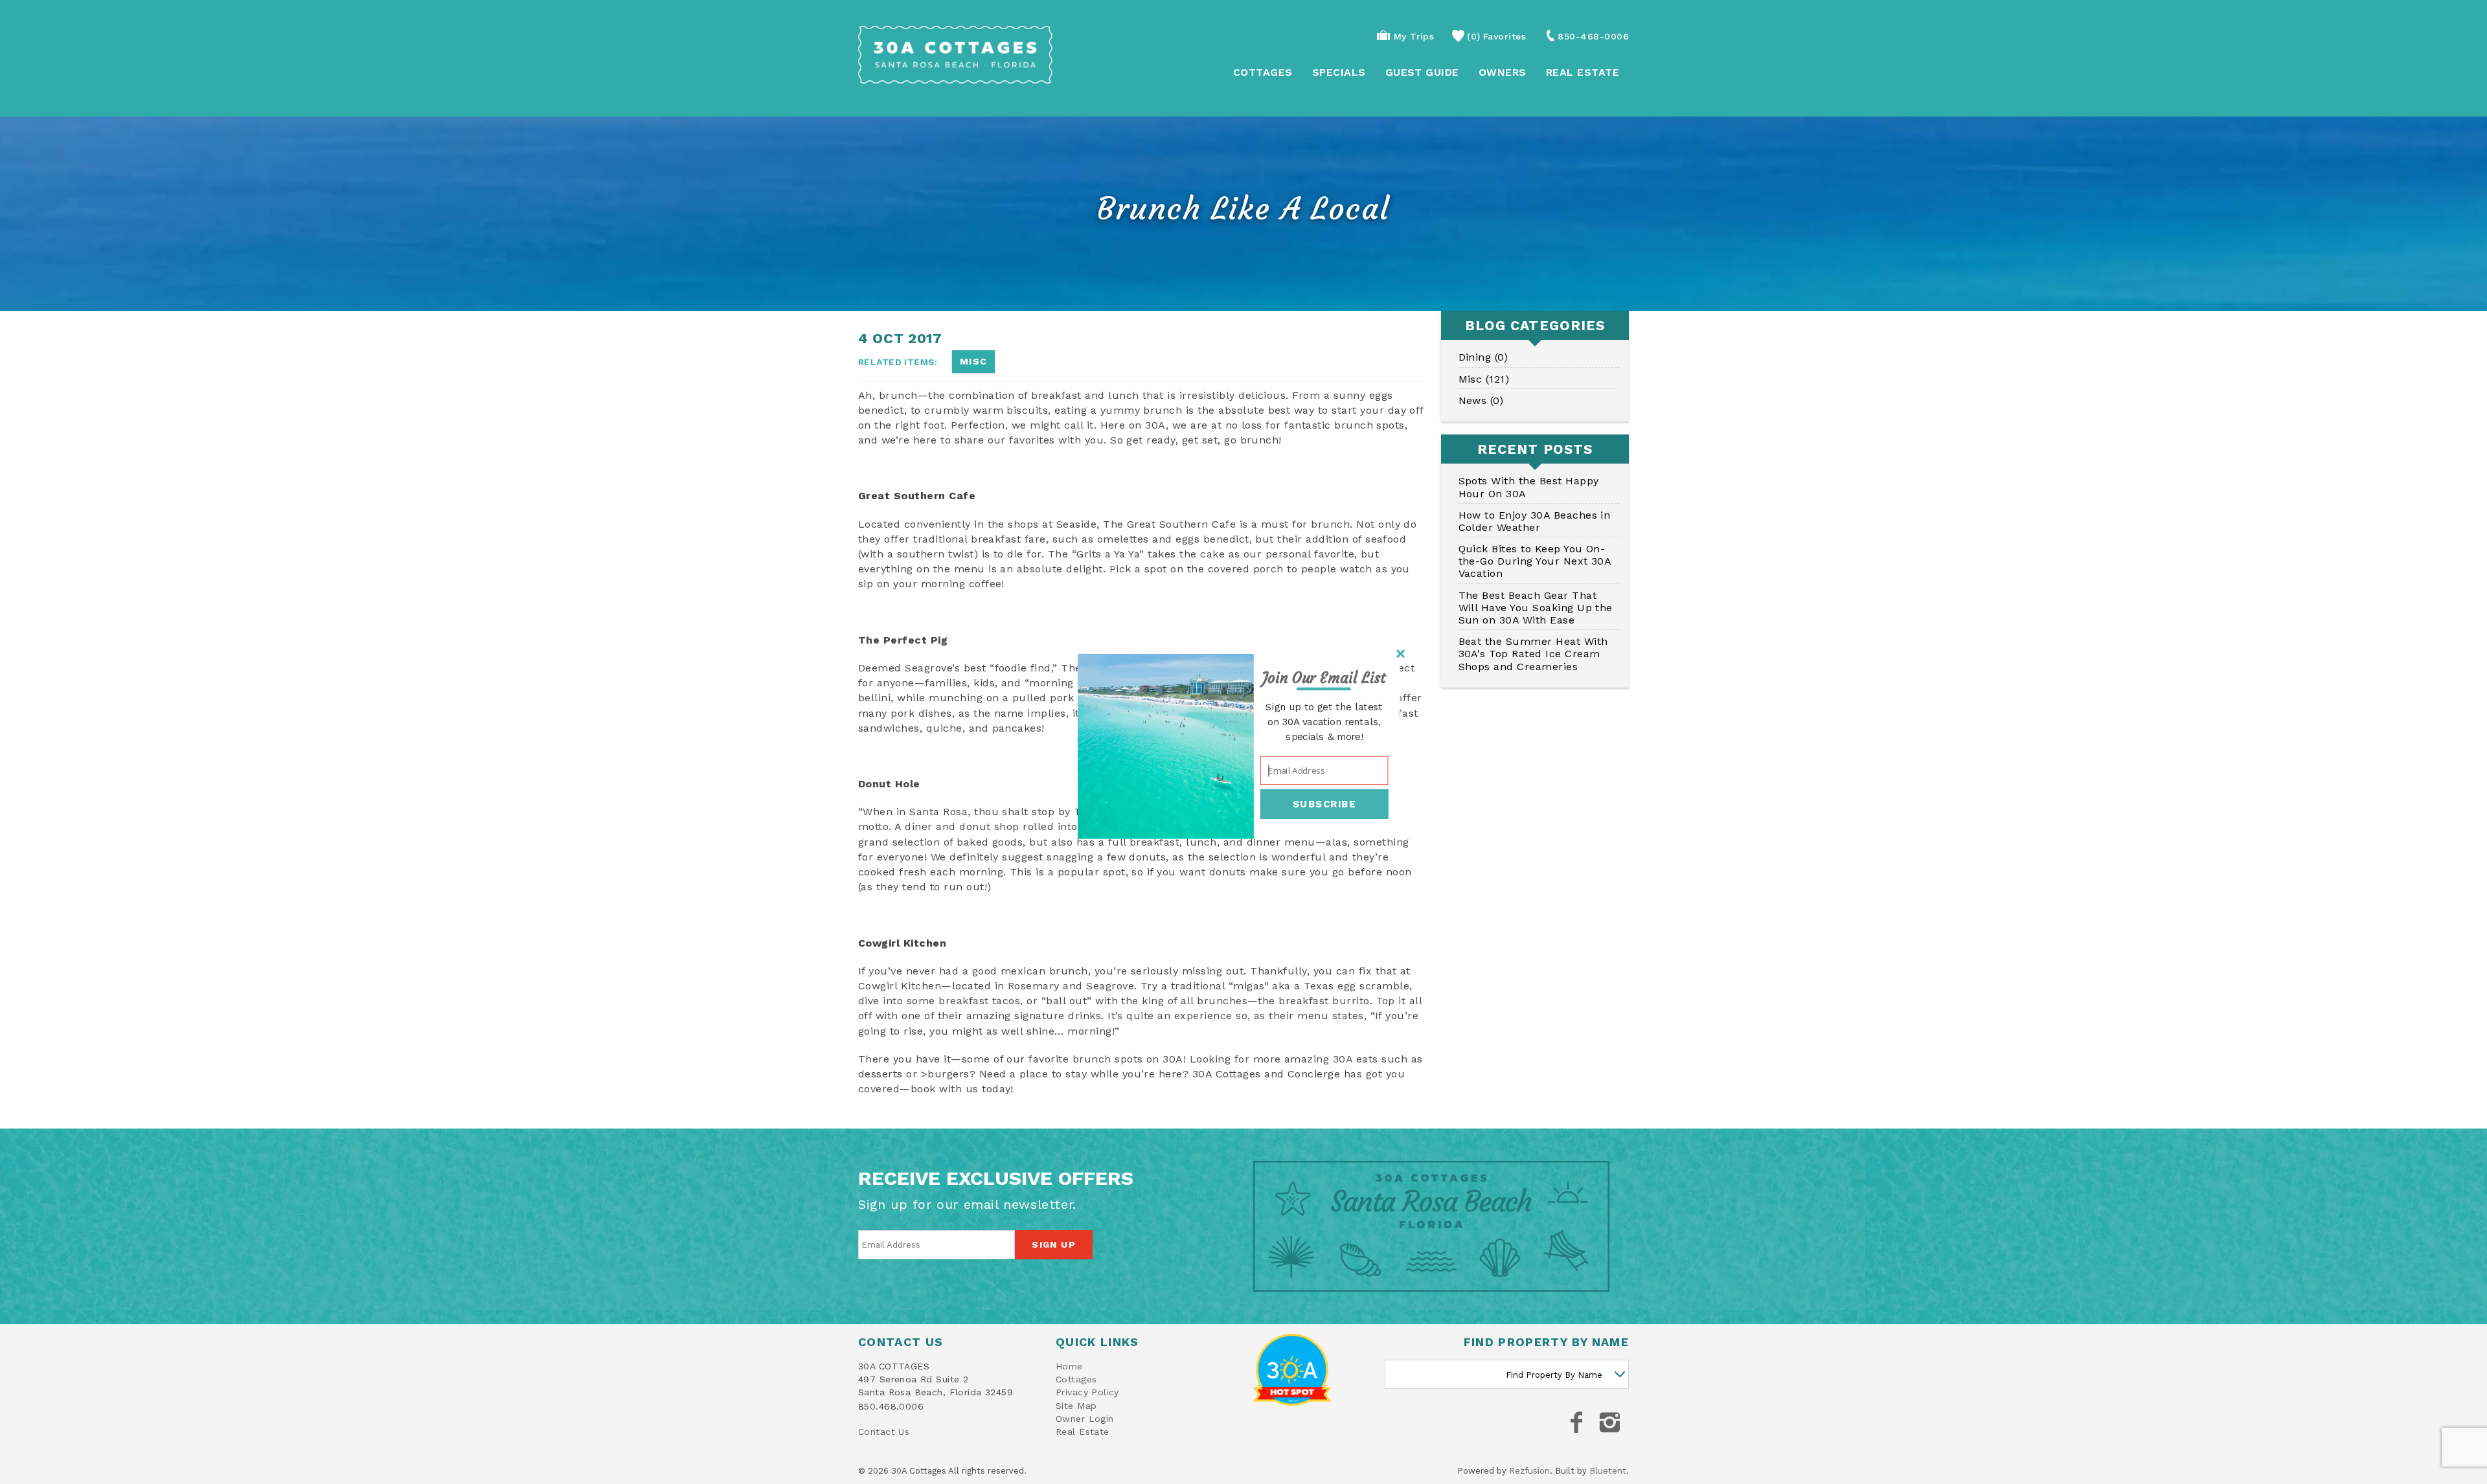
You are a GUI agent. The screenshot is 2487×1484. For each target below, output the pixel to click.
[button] (1324, 679)
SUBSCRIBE (1324, 804)
